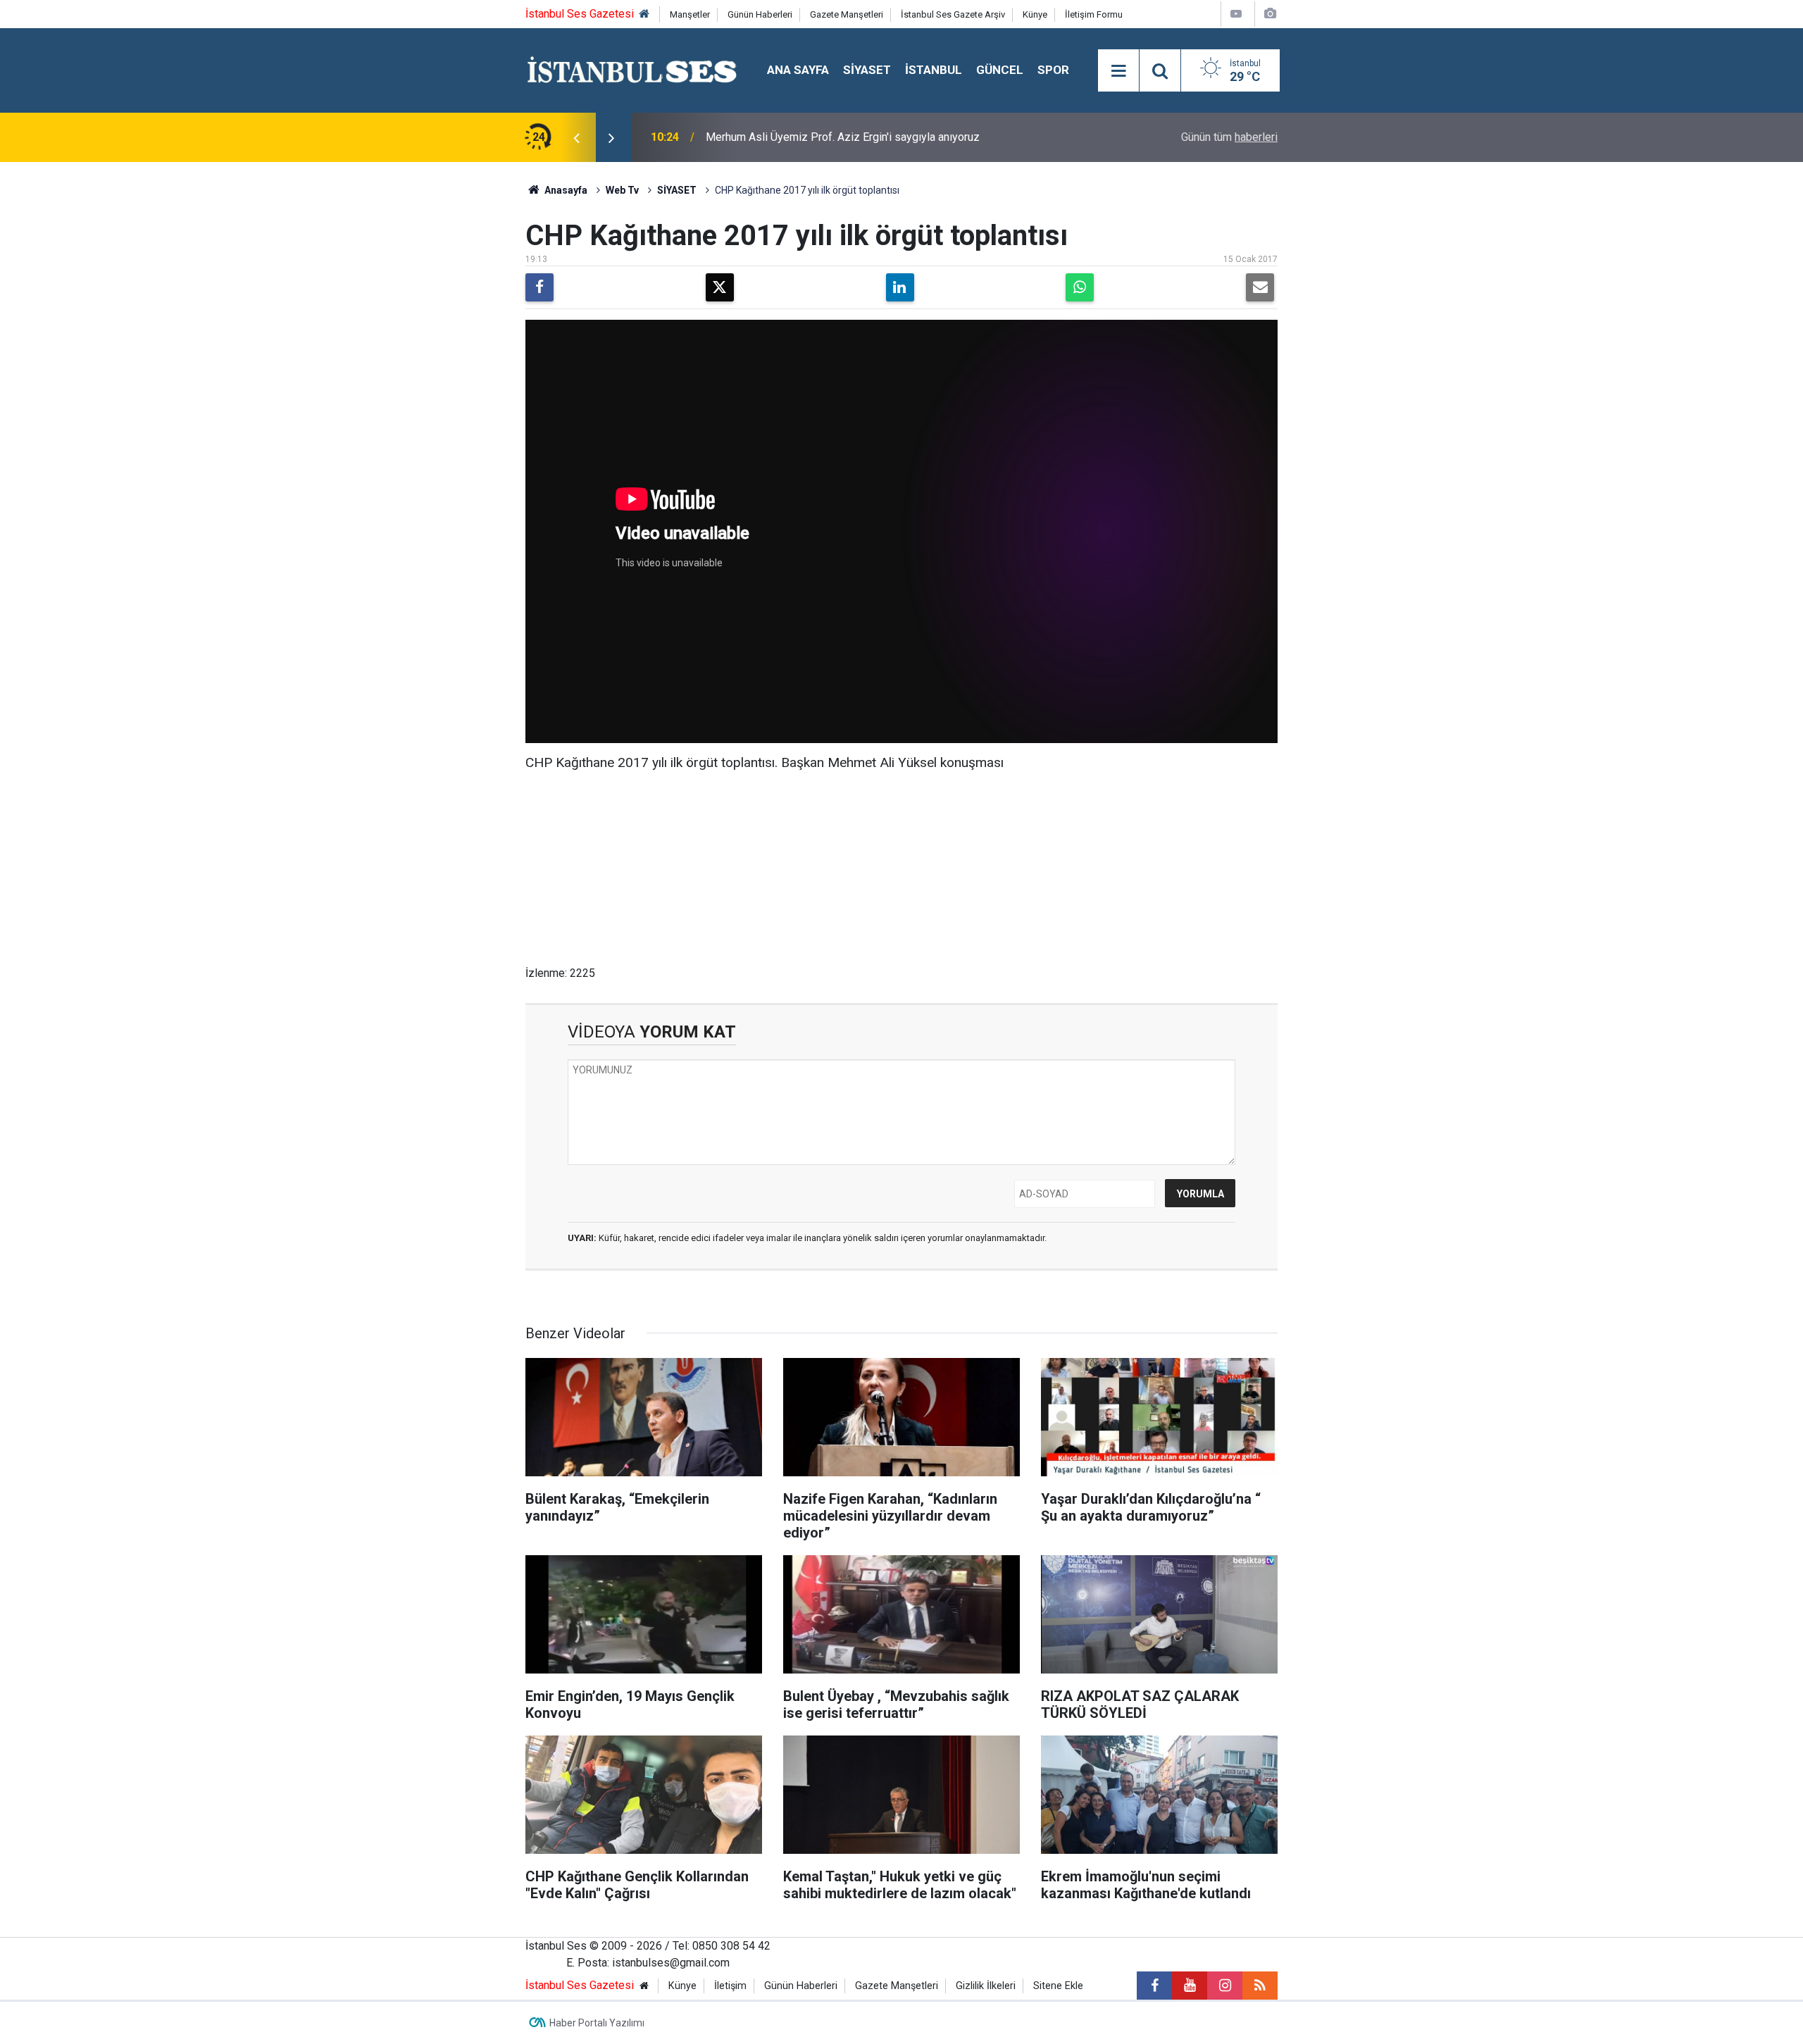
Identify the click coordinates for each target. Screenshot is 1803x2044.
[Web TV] (1236, 14)
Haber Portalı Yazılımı (597, 2023)
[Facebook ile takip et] (1154, 1986)
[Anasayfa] (644, 14)
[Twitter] (720, 287)
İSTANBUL (934, 70)
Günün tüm (1229, 137)
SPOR (1053, 70)
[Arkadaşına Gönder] (1260, 287)
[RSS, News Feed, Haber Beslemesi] (1260, 1986)
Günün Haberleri (760, 14)
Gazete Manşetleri (847, 14)
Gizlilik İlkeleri (986, 1986)
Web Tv (622, 190)
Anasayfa (565, 190)
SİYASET (867, 70)
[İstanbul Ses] (632, 69)
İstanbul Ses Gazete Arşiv (953, 14)
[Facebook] (539, 287)
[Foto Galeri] (1270, 14)
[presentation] (576, 137)
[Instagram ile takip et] (1225, 1986)
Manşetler (690, 14)
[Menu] (1118, 71)
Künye (1035, 14)
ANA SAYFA (798, 70)
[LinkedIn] (900, 287)
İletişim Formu (1094, 14)
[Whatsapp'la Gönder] (1080, 287)
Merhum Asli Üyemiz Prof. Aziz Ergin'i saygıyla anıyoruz (843, 137)
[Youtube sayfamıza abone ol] (1190, 1986)
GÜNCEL (1000, 70)
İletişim (730, 1986)
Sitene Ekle (1058, 1986)
